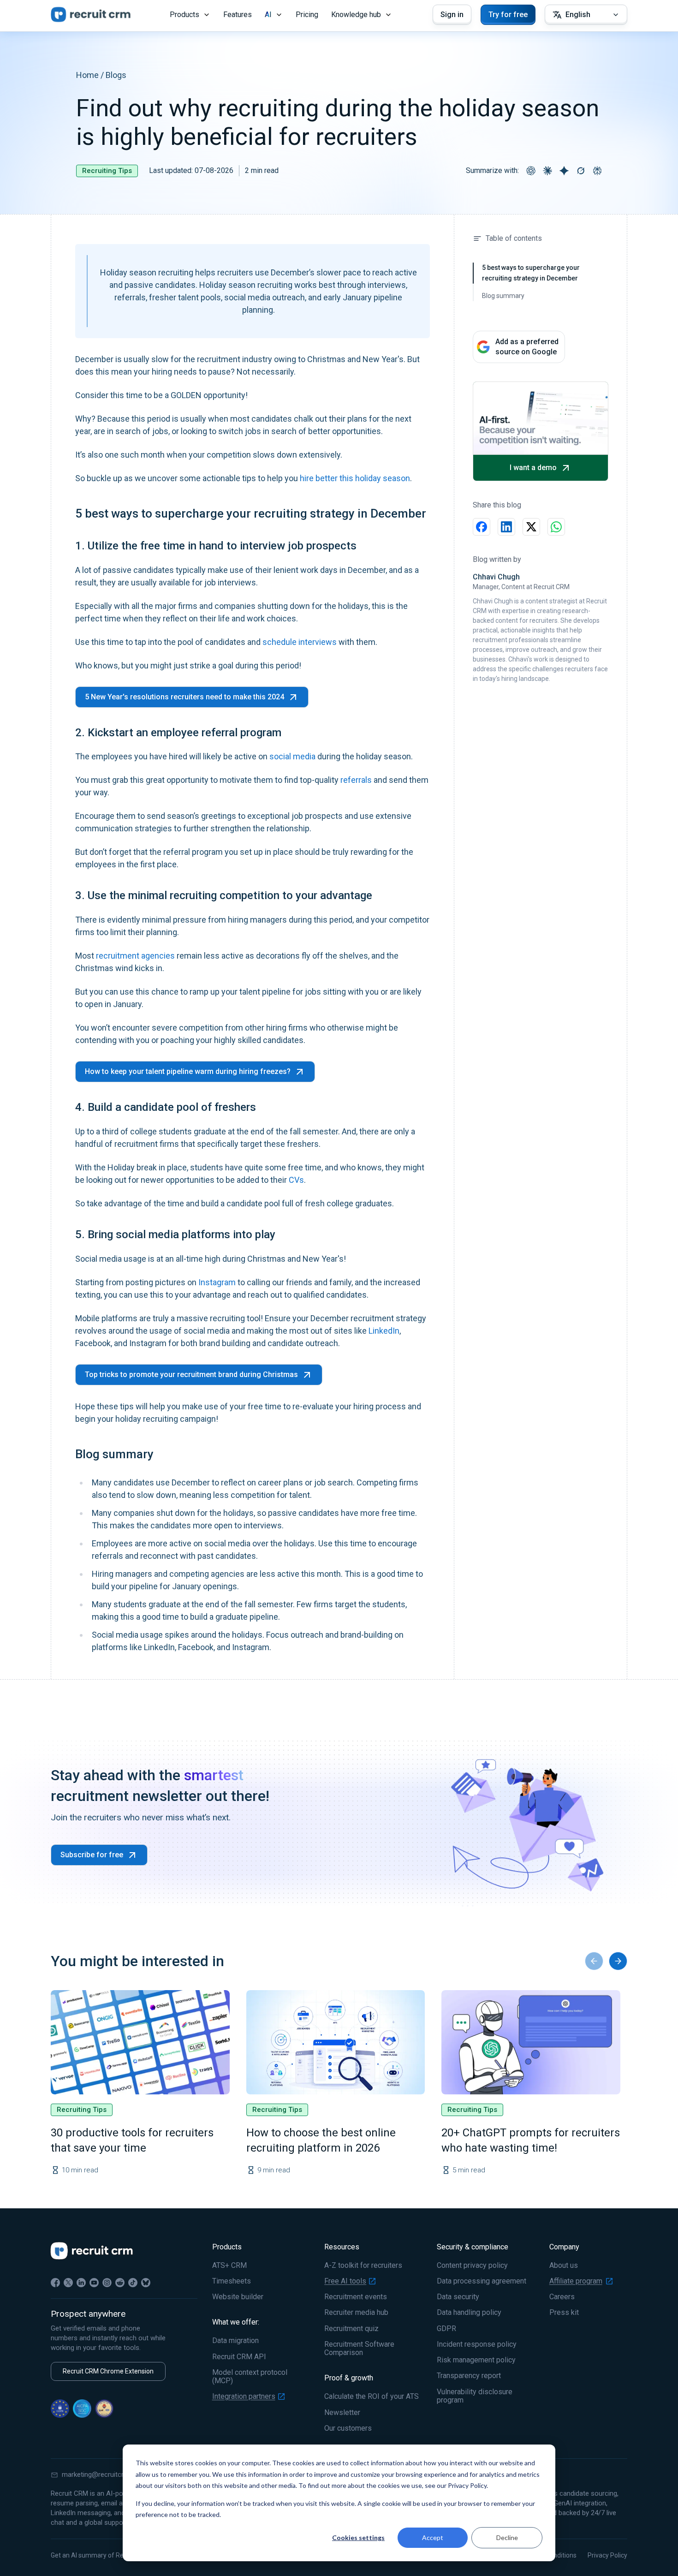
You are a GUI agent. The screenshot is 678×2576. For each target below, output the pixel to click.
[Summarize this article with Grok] (581, 171)
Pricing (307, 15)
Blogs (116, 75)
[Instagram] (107, 2283)
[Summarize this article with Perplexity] (597, 171)
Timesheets (232, 2281)
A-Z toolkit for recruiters (363, 2266)
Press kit (564, 2313)
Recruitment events (356, 2297)
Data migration (235, 2341)
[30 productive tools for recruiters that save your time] (140, 2042)
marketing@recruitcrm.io (99, 2475)
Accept (433, 2537)
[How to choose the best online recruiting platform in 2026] (336, 2042)
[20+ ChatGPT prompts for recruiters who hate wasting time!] (531, 2042)
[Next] (618, 1961)
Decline (507, 2537)
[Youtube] (94, 2283)
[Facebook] (55, 2283)
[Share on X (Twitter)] (531, 527)
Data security (458, 2297)
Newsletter (342, 2413)
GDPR (446, 2329)
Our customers (348, 2428)
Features (238, 15)
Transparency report (469, 2376)
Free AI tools (345, 2281)
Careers (562, 2297)
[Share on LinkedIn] (506, 527)
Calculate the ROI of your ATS (372, 2397)
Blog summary (503, 296)
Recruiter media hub (356, 2313)
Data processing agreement (482, 2281)
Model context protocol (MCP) (250, 2377)
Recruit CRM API (239, 2357)
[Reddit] (120, 2283)
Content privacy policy (472, 2266)
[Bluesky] (146, 2283)
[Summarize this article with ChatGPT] (531, 171)
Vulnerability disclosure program (475, 2396)
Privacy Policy (607, 2555)
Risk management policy (476, 2360)
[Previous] (594, 1961)
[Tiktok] (133, 2283)
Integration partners (244, 2397)
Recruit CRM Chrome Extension (108, 2371)
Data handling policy (469, 2313)
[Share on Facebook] (482, 527)
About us (564, 2266)
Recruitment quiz (351, 2329)
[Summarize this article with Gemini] (564, 171)
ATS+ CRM (229, 2266)
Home (87, 75)
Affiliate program (576, 2281)
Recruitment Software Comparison (359, 2349)
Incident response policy (477, 2344)
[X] (68, 2283)
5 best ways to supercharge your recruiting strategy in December (531, 273)
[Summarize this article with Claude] (547, 171)
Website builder (238, 2297)
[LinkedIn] (81, 2283)
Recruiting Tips (107, 171)
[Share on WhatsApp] (556, 527)
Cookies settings (358, 2537)
